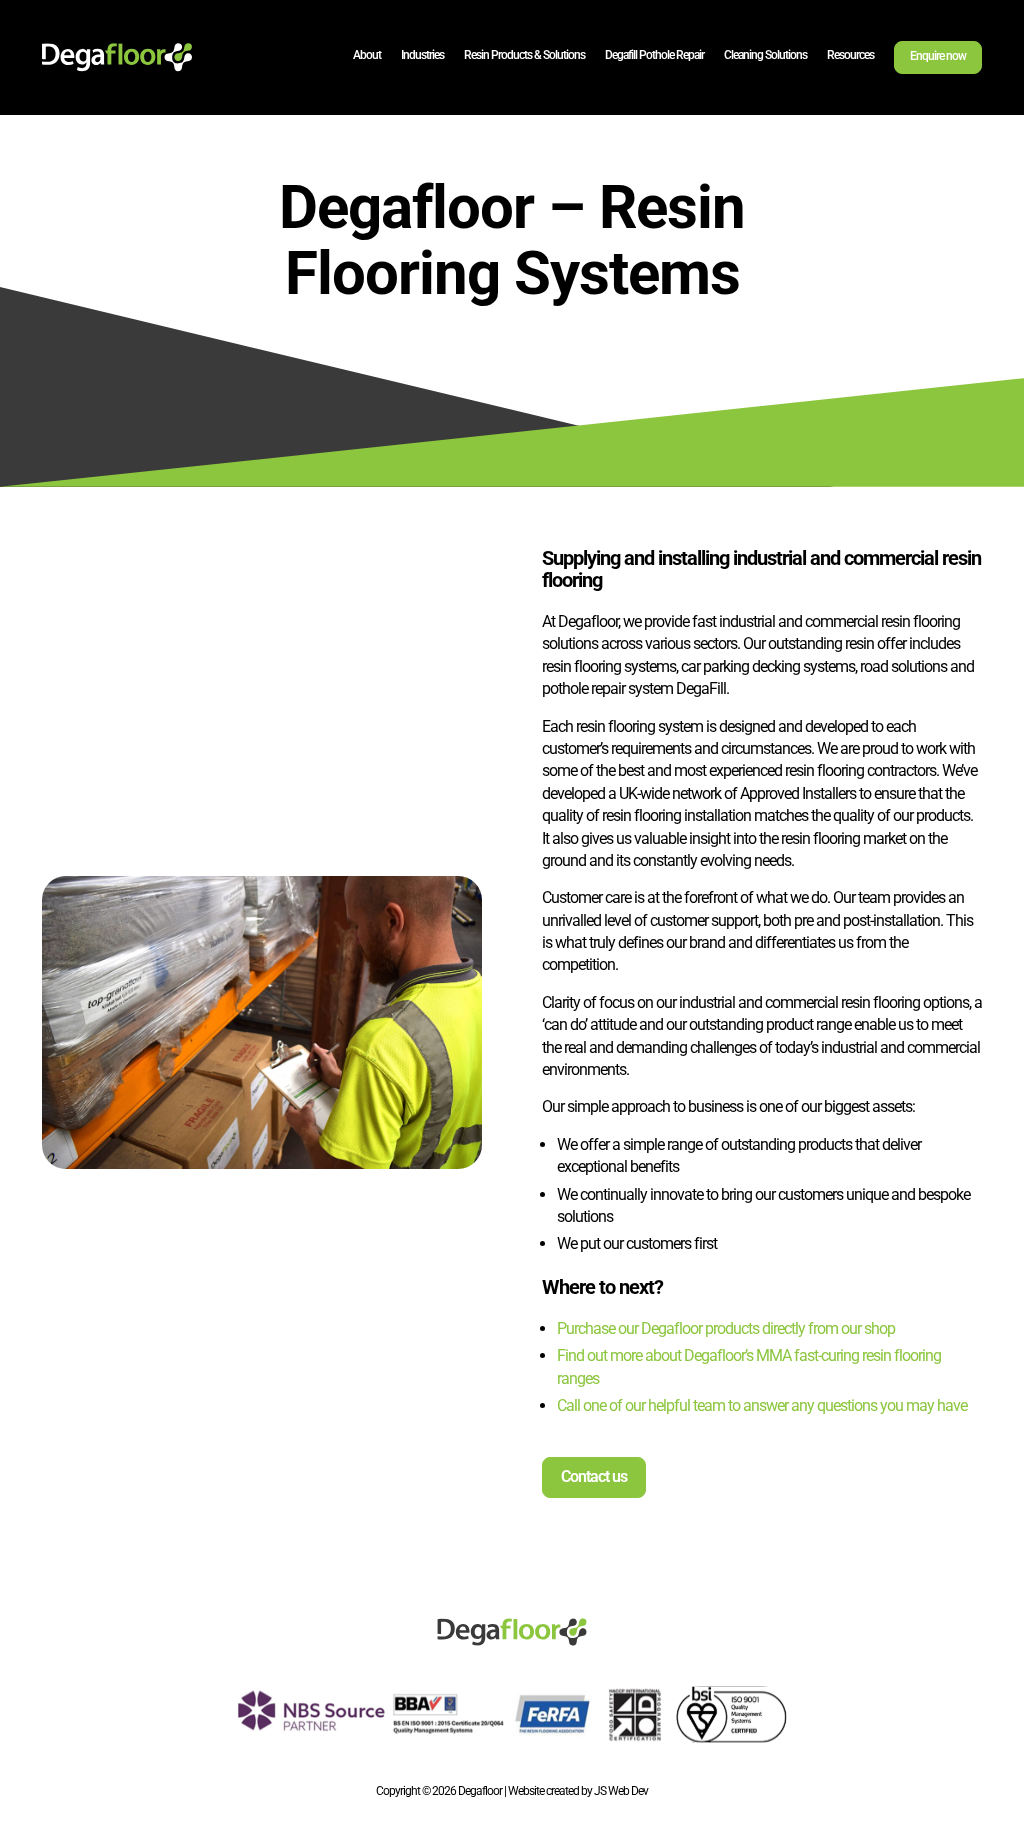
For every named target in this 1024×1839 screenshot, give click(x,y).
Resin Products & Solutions (524, 55)
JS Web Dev (621, 1791)
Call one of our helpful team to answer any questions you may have (762, 1405)
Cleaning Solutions (765, 55)
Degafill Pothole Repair (654, 55)
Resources (850, 55)
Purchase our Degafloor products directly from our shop (726, 1328)
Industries (422, 55)
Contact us (594, 1476)
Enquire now (938, 56)
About (367, 55)
